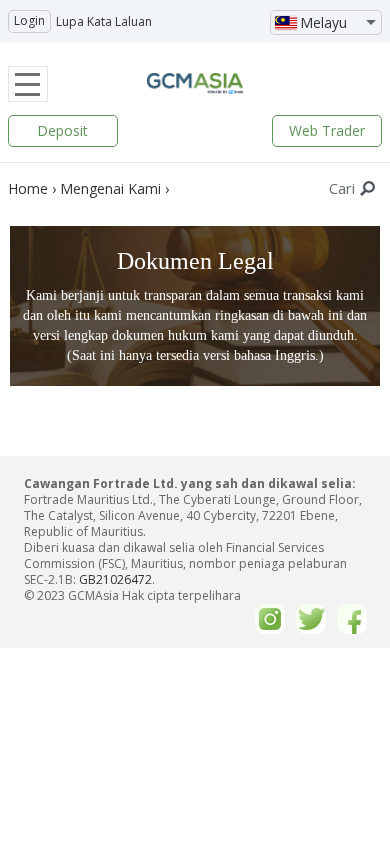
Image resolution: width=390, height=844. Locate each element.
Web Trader (327, 130)
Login (29, 20)
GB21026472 (115, 579)
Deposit (62, 130)
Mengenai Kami (110, 188)
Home (28, 188)
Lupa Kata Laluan (104, 21)
